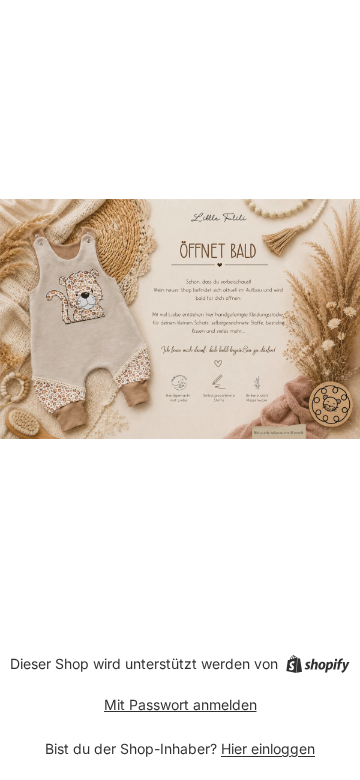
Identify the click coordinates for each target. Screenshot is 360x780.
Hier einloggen (268, 748)
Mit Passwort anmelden (180, 704)
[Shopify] (317, 664)
